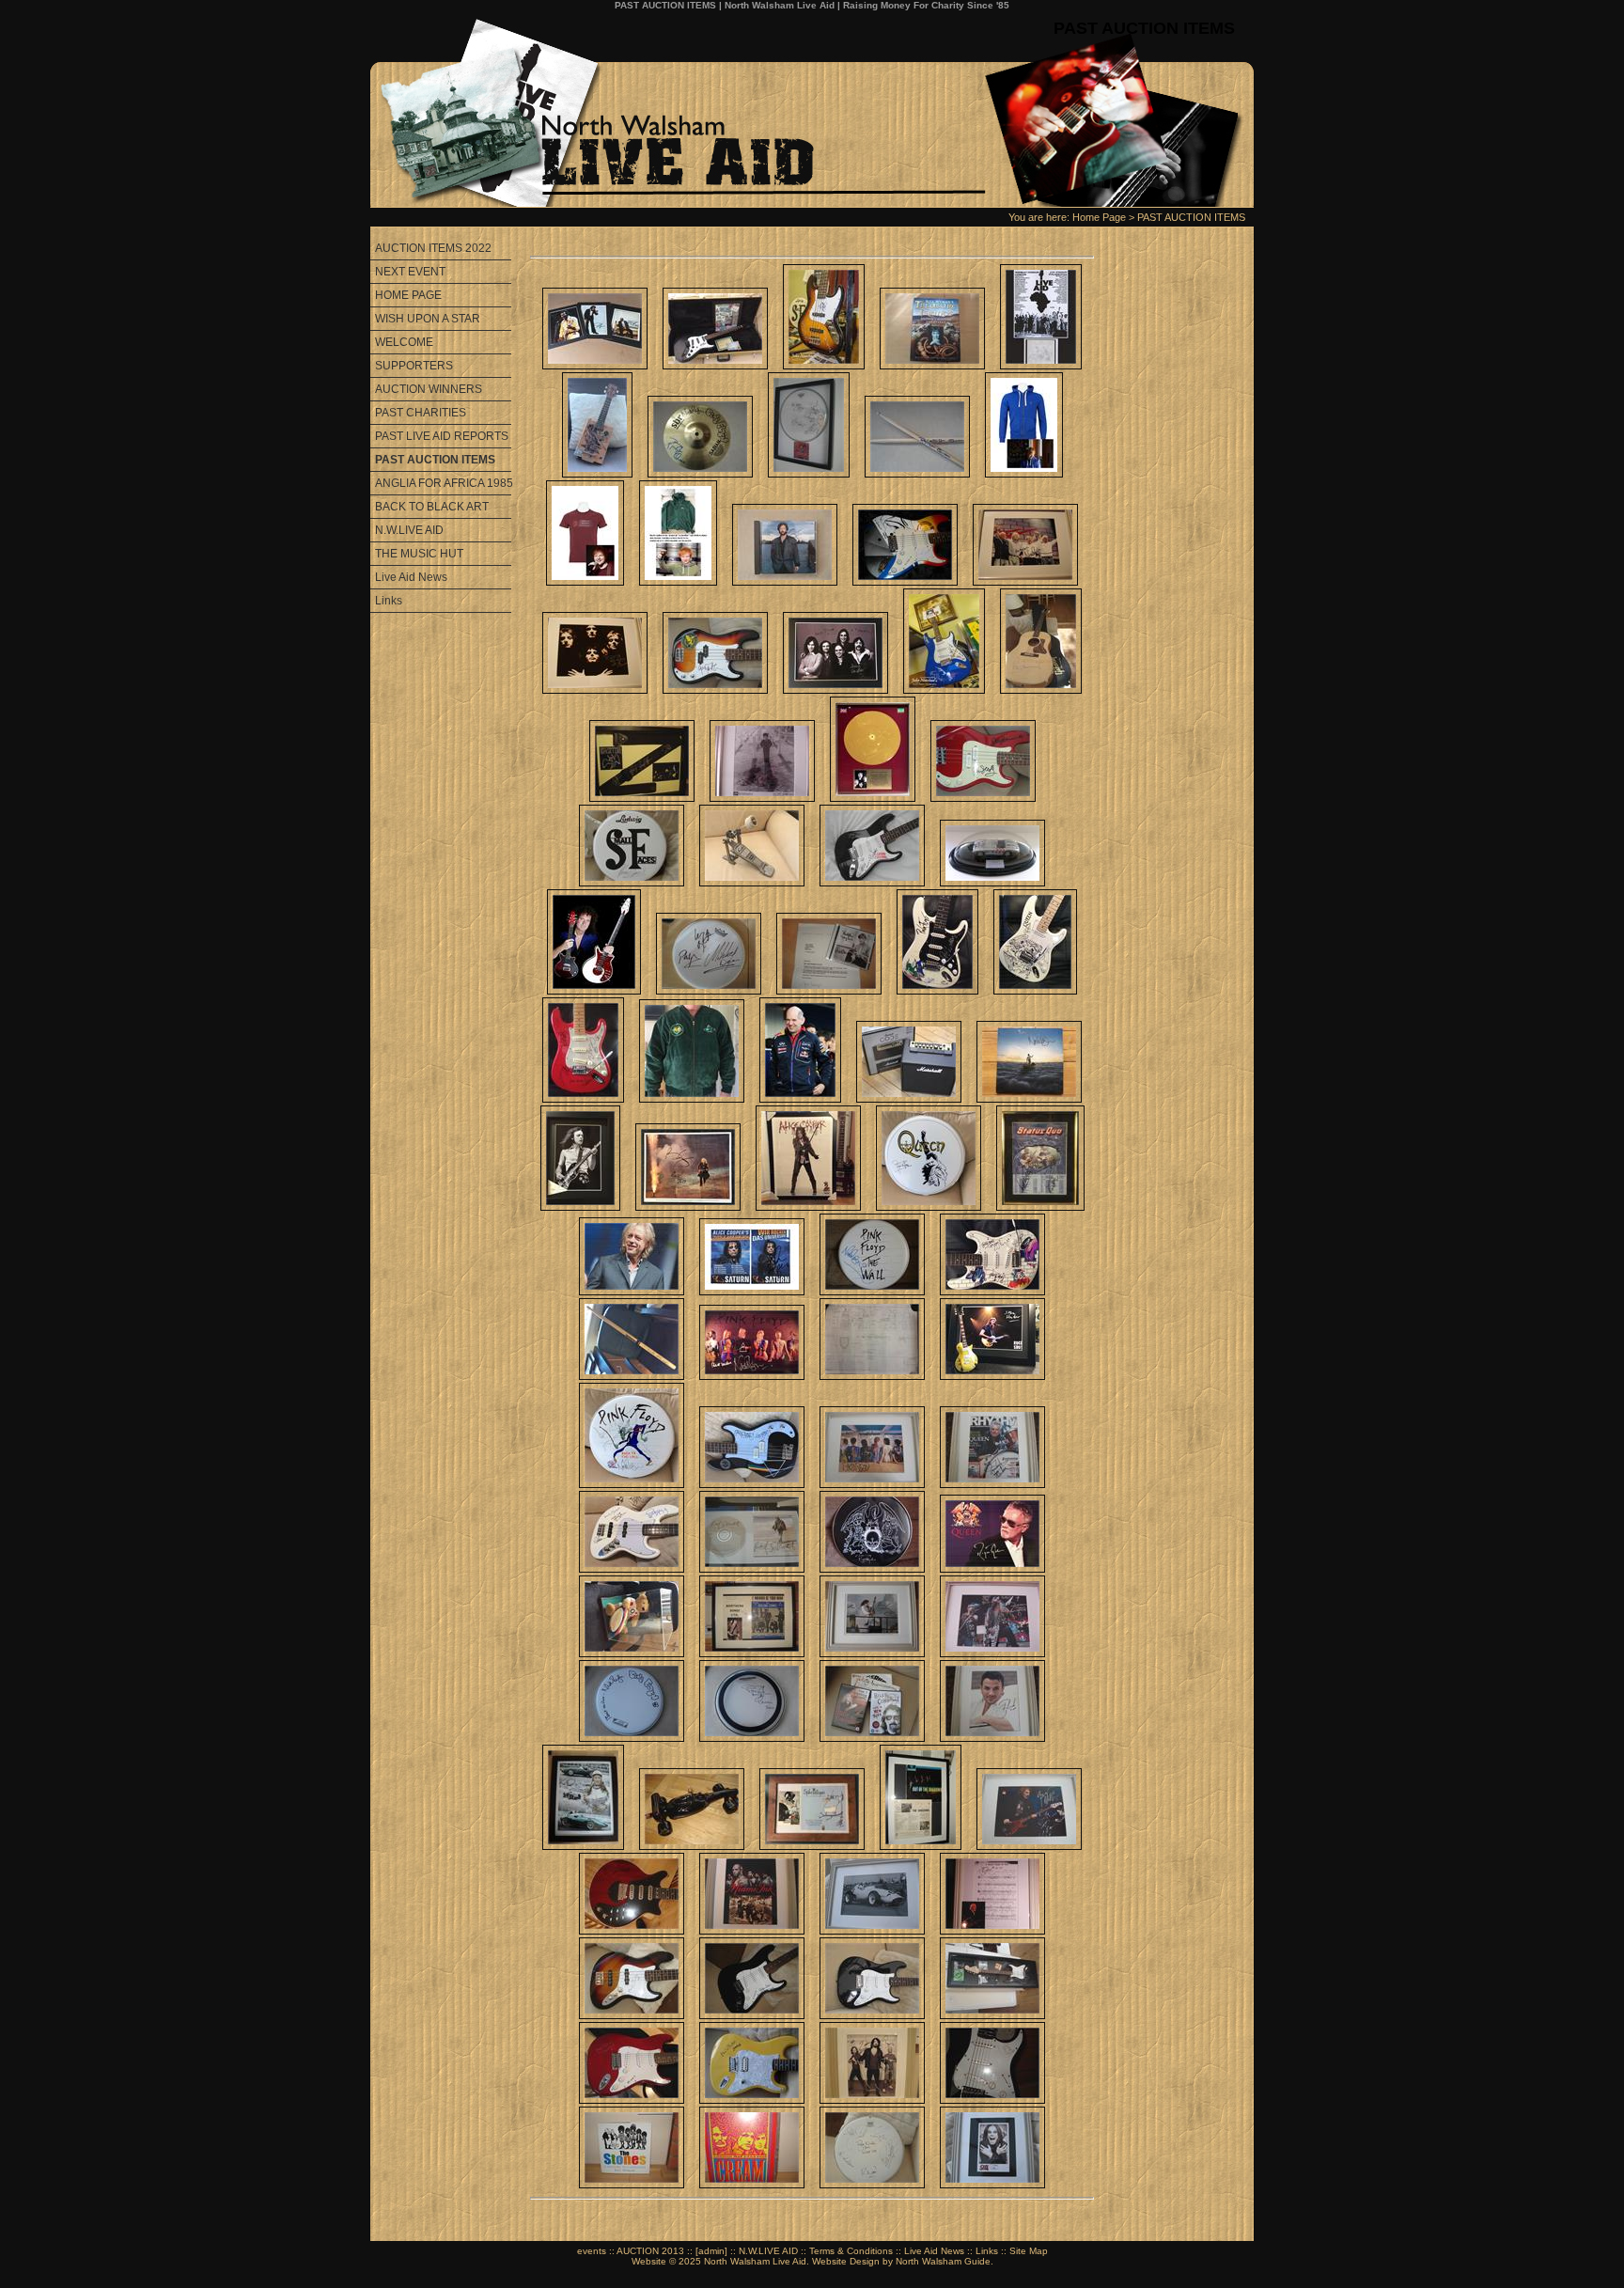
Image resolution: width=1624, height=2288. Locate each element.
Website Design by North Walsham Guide (901, 2261)
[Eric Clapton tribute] (905, 582)
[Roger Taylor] (872, 1569)
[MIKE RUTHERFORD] (632, 2015)
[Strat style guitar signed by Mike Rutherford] (752, 2100)
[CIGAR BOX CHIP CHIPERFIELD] (597, 474)
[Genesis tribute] (944, 690)
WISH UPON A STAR (428, 319)
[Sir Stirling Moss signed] (692, 1846)
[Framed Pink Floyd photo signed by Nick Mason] (1025, 582)
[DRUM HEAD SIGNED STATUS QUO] (872, 2185)
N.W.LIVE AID (409, 530)
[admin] (711, 2251)
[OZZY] (992, 2185)
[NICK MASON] (992, 1292)
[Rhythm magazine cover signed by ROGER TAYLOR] (992, 1484)
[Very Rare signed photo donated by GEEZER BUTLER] (1029, 1846)
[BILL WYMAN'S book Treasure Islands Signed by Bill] (932, 366)
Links (389, 601)
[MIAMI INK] (752, 1931)
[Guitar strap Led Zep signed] (642, 798)
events (592, 2251)
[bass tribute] (824, 366)
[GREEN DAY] (992, 2015)
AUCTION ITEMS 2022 (433, 248)
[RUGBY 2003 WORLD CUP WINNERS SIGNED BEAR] (632, 1653)
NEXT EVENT (410, 272)
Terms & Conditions (851, 2251)
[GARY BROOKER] (992, 1931)
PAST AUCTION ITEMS (1191, 217)
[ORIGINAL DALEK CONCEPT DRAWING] (872, 1376)
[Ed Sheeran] (1024, 474)
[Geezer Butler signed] (715, 690)
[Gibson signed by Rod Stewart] (1041, 690)
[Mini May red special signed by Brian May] (594, 991)
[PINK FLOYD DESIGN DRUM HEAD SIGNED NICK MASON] (632, 1484)
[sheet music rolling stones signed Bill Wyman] (752, 1653)
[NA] (829, 991)
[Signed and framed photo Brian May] (872, 1653)
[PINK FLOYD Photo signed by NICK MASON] (872, 1484)
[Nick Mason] (872, 1292)
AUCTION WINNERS (429, 389)
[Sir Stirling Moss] (583, 1846)
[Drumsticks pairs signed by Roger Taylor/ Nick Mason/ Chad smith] (917, 474)
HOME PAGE (408, 295)
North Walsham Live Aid (755, 2261)
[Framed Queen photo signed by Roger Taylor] (595, 690)
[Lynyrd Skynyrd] (872, 883)
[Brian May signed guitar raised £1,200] (632, 1931)
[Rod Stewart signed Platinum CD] (752, 1569)
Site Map (1029, 2251)
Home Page (1099, 217)
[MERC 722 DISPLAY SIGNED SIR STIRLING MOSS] (992, 883)
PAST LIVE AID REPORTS (442, 436)
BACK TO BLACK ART (432, 507)
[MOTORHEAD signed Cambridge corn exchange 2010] (709, 991)
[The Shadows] (921, 1846)
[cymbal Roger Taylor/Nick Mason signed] (700, 474)
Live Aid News (411, 577)
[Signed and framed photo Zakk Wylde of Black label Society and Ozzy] (992, 1653)
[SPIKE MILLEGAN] (812, 1846)
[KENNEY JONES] (752, 883)
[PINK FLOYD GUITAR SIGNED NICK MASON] (752, 1484)
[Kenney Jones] (632, 883)
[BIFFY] (872, 2100)
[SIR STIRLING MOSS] (872, 1931)
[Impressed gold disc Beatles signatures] (873, 798)
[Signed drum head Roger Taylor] (752, 1738)
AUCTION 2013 (650, 2251)
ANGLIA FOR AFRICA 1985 (443, 483)
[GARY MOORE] (872, 2015)
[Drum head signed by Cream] (809, 474)
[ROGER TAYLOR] (992, 1569)
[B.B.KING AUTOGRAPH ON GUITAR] (715, 366)
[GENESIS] (835, 690)
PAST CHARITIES (421, 413)
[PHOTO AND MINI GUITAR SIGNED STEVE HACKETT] (992, 1376)
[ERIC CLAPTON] (785, 582)
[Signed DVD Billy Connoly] (872, 1738)
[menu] (441, 425)
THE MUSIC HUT (419, 554)
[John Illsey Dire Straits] (983, 798)
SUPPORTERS (414, 366)
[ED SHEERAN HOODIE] (678, 582)
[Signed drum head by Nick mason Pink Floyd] (632, 1738)
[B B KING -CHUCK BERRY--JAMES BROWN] (595, 366)
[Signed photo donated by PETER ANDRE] (992, 1738)
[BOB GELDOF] (1041, 366)
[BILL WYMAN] (632, 2185)
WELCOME (404, 342)
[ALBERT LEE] (752, 2015)
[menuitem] (441, 249)
